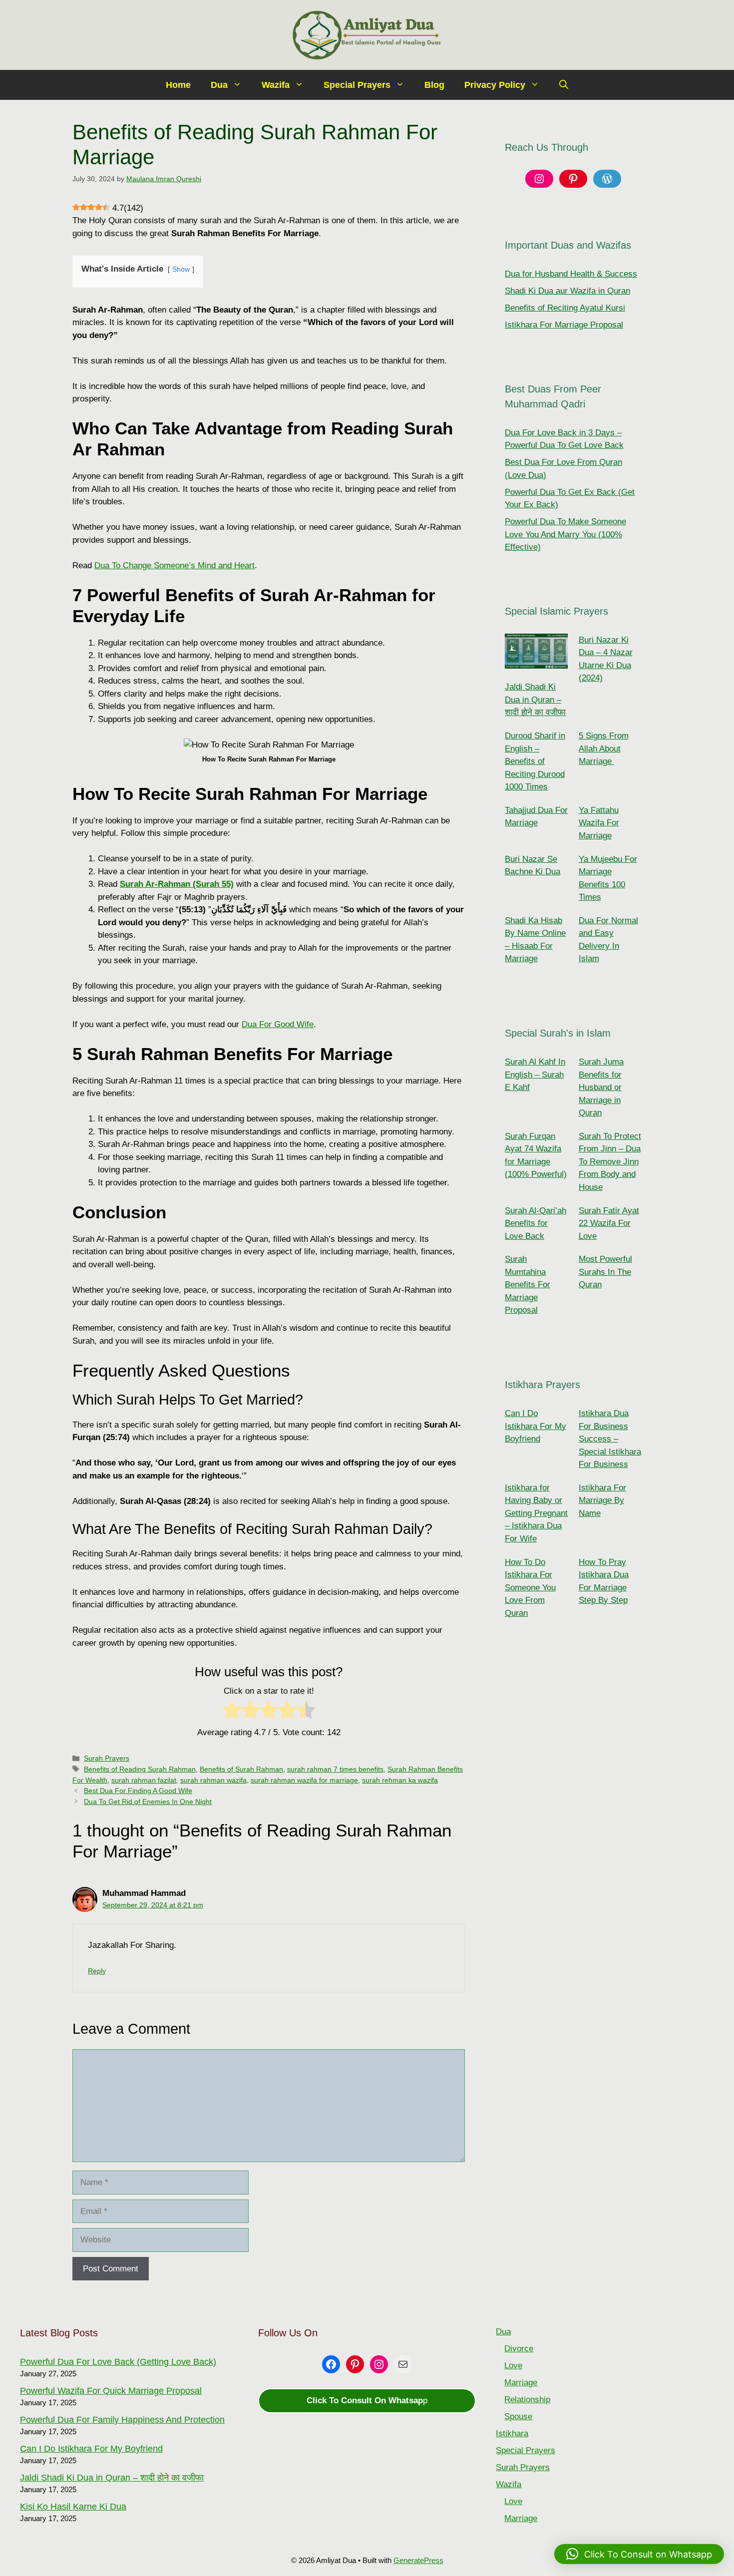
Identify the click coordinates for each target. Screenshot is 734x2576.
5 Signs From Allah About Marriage (604, 748)
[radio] (232, 1712)
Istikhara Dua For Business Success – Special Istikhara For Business (610, 1439)
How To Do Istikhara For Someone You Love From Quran (530, 1588)
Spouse (518, 2416)
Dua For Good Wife (278, 1024)
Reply (97, 1971)
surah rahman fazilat (144, 1780)
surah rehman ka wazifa (400, 1780)
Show (181, 269)
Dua (219, 85)
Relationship (527, 2399)
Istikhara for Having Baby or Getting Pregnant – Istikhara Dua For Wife (536, 1513)
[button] (564, 85)
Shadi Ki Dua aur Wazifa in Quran (567, 291)
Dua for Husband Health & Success (571, 274)
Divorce (519, 2349)
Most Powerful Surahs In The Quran (605, 1272)
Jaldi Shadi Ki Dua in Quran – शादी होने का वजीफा (535, 700)
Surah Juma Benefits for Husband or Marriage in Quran (601, 1087)
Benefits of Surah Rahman (241, 1769)
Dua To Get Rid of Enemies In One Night (148, 1802)
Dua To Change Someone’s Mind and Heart (175, 565)
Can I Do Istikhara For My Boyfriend (536, 1426)
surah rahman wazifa (213, 1780)
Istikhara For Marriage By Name (602, 1500)
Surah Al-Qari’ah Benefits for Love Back (536, 1223)
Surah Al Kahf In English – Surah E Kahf (535, 1075)
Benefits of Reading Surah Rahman (140, 1769)
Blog (434, 85)
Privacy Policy (495, 85)
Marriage (521, 2383)
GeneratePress (418, 2560)
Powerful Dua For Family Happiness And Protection (122, 2420)
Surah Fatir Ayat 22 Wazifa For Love (609, 1223)
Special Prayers (357, 85)
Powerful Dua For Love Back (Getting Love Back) (118, 2362)
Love (513, 2366)
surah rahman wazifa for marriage (304, 1780)
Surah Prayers (107, 1758)
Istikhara (512, 2433)
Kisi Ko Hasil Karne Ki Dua (73, 2507)
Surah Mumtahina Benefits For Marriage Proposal (528, 1285)
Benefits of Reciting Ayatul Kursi (565, 308)
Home (178, 85)
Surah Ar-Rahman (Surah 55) (177, 884)
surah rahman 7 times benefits (335, 1769)
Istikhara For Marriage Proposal (564, 325)
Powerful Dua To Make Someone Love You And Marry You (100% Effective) (565, 534)
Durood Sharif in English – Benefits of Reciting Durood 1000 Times (535, 761)
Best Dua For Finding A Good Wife (138, 1791)
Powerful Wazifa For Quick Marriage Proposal (111, 2391)
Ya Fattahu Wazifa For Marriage (599, 823)
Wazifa (276, 85)
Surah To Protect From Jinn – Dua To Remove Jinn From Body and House (610, 1162)
